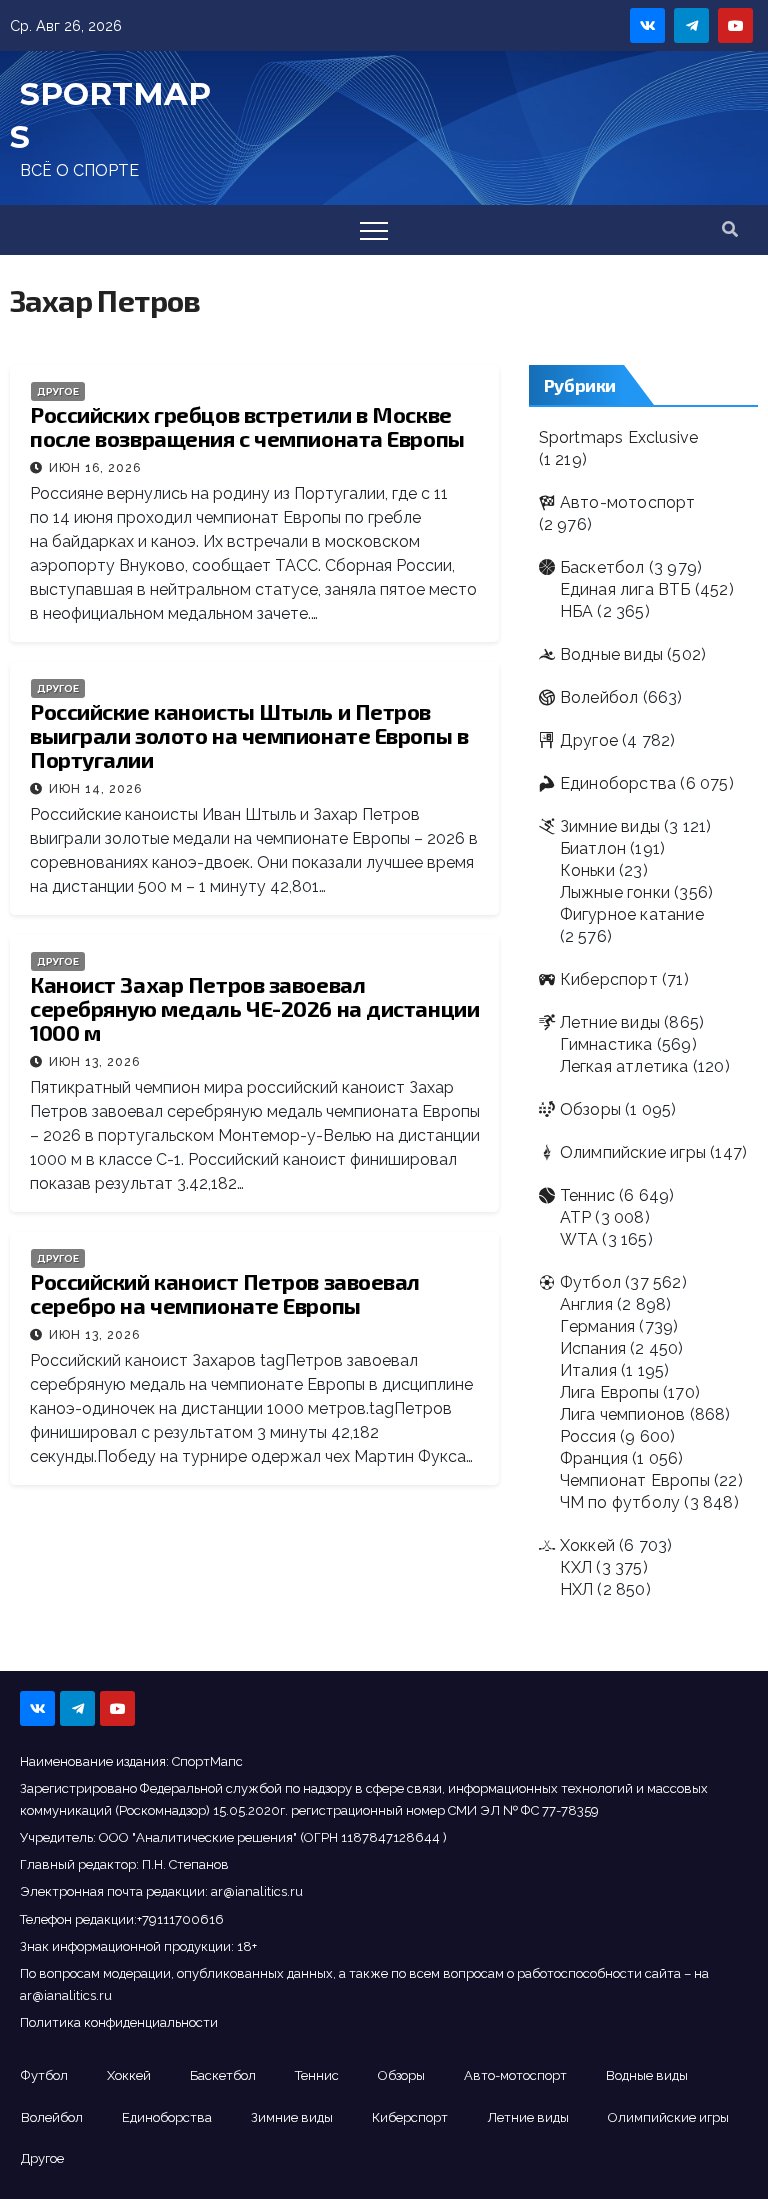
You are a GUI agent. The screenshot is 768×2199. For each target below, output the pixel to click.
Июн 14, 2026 (95, 789)
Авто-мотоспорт (628, 502)
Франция (594, 1458)
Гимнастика (606, 1044)
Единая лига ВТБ (625, 589)
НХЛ (577, 1589)
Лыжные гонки (615, 892)
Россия (588, 1436)
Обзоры (590, 1109)
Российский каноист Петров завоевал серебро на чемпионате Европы (225, 1293)
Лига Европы (609, 1392)
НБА (577, 611)
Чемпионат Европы (635, 1480)
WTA (579, 1239)
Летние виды (610, 1022)
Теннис (587, 1195)
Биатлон (593, 848)
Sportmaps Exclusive (619, 437)
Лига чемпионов (623, 1414)
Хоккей (587, 1545)
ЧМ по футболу (620, 1502)
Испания (593, 1348)
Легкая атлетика (624, 1066)
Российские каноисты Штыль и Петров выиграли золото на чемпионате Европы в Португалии (249, 735)
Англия (586, 1304)
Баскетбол (602, 567)
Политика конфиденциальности (119, 2022)
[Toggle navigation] (374, 230)
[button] (730, 229)
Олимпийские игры (633, 1152)
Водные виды (611, 654)
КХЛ (576, 1567)
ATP (576, 1217)
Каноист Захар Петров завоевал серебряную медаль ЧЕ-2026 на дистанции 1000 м (254, 1008)
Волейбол (599, 697)
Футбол (590, 1282)
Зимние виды (610, 826)
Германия (598, 1326)
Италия (588, 1370)
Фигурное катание (632, 914)
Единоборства (618, 783)
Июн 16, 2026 (95, 468)
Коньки (587, 870)
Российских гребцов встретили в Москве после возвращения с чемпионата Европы (247, 426)
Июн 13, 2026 (94, 1062)
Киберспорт (609, 979)
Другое (58, 391)
